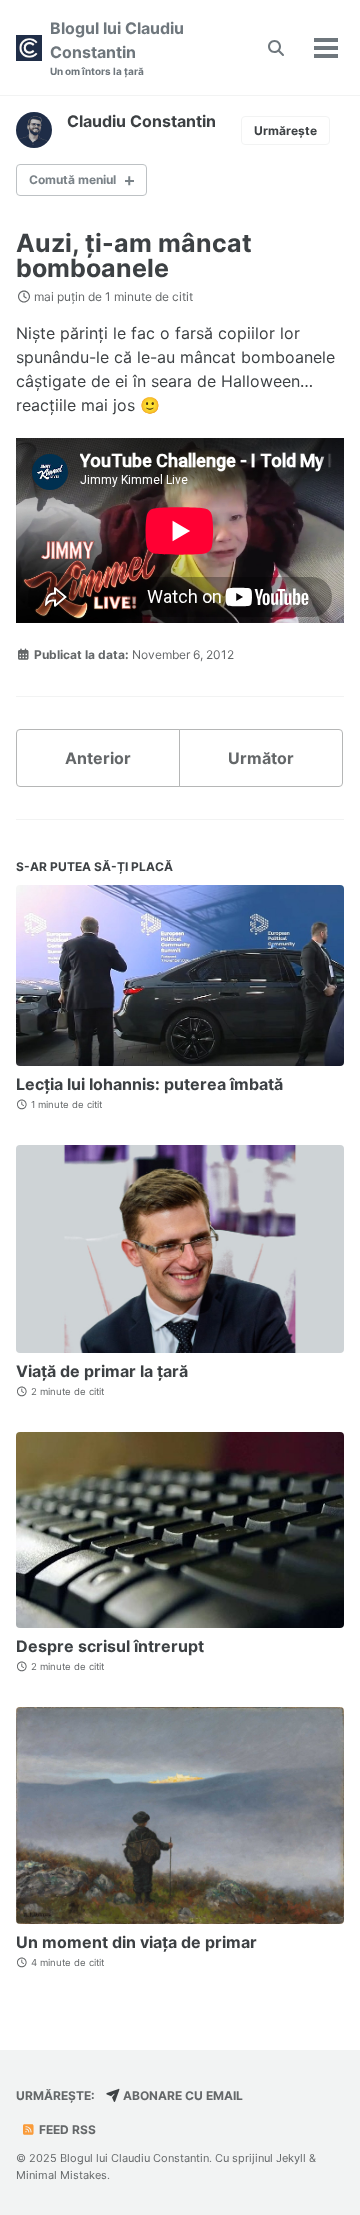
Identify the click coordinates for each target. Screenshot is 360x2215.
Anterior (98, 758)
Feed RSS (66, 2129)
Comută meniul (72, 179)
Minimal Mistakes (61, 2175)
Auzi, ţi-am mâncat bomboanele (134, 255)
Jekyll (291, 2158)
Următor (261, 758)
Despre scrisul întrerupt (110, 1646)
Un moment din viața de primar (136, 1942)
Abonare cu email (181, 2095)
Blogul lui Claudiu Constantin (117, 47)
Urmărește (285, 130)
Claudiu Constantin (141, 121)
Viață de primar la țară (102, 1371)
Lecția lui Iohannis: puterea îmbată (149, 1084)
